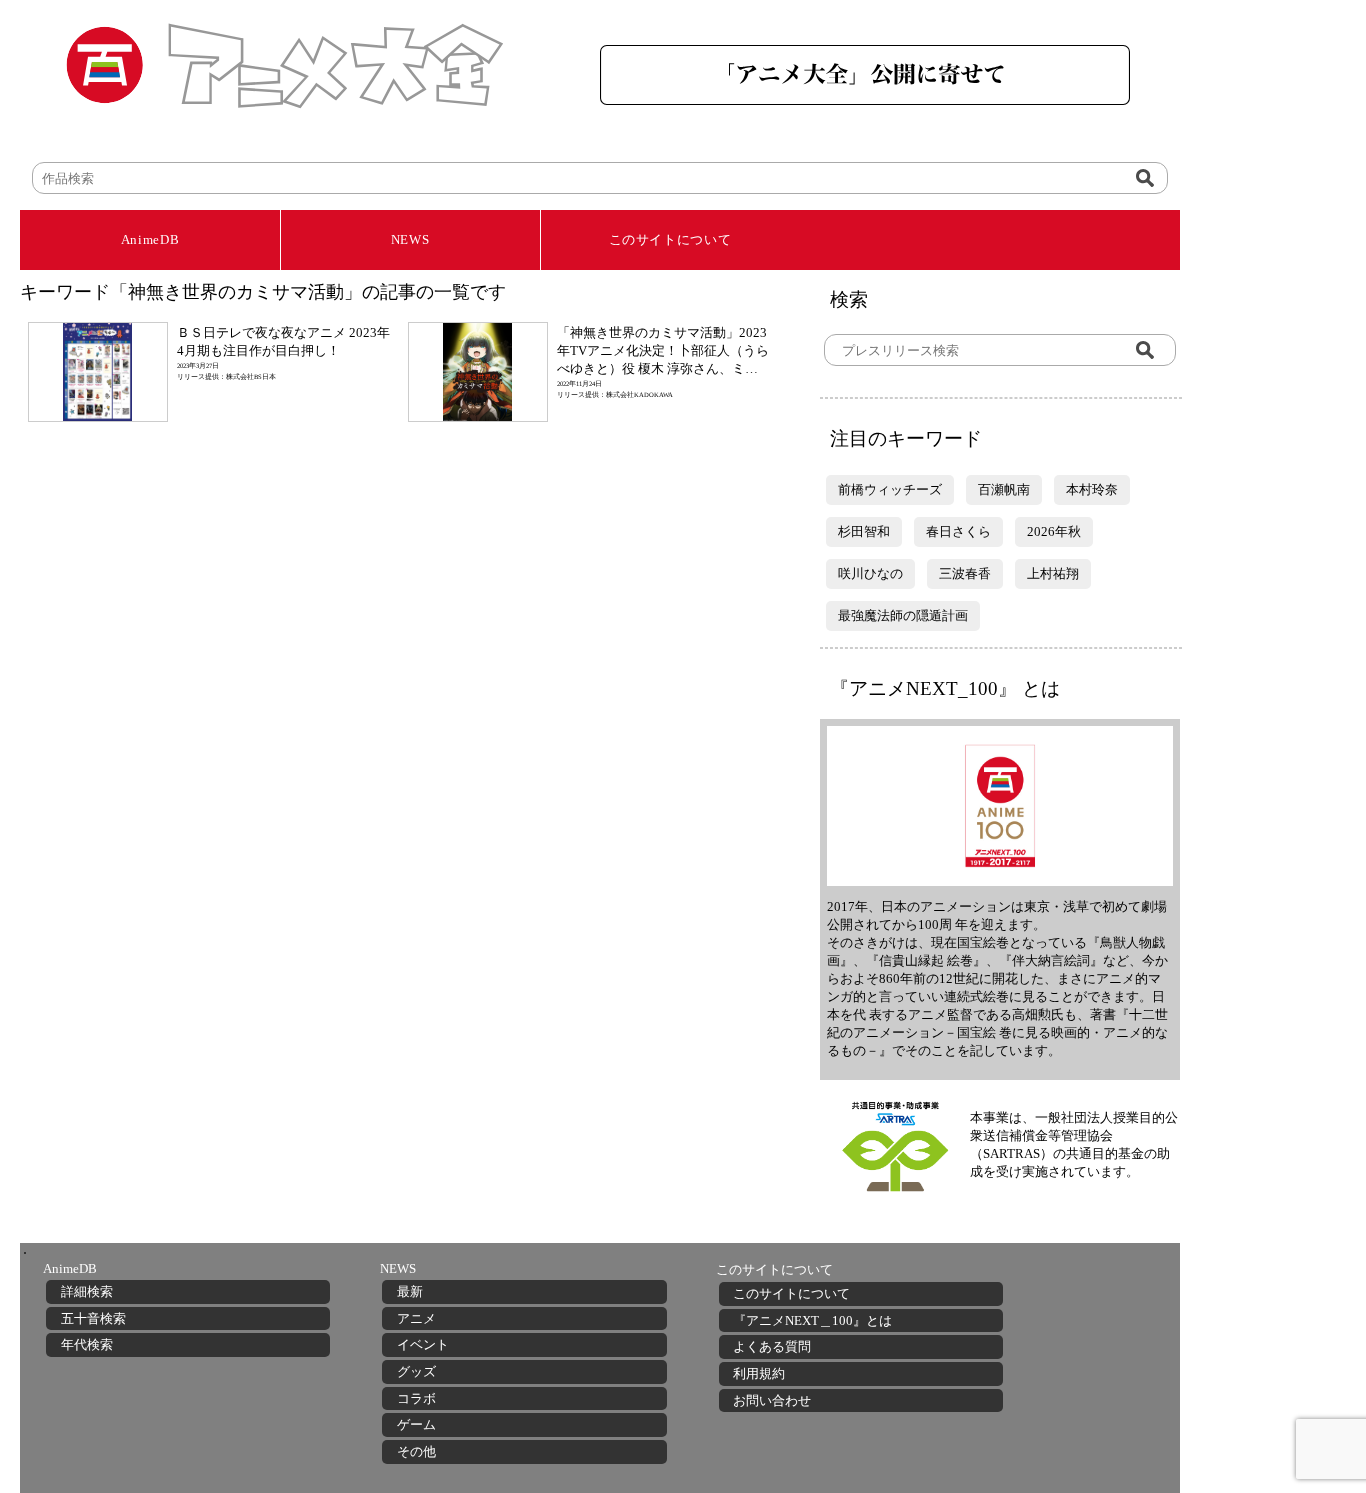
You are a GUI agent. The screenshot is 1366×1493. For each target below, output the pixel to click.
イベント (423, 1344)
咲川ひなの (870, 573)
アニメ (416, 1318)
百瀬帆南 (1004, 489)
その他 (416, 1451)
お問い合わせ (772, 1400)
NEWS (410, 239)
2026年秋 (1054, 531)
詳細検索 (87, 1291)
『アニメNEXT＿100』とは (812, 1320)
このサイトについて (670, 239)
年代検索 (87, 1344)
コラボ (416, 1398)
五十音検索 (93, 1318)
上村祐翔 (1053, 573)
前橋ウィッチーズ (890, 489)
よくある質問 (772, 1346)
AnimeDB (150, 239)
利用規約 (759, 1373)
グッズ (416, 1371)
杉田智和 (864, 531)
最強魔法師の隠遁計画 (903, 615)
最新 (410, 1291)
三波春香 (965, 573)
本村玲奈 (1092, 489)
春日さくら (958, 531)
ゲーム (416, 1424)
